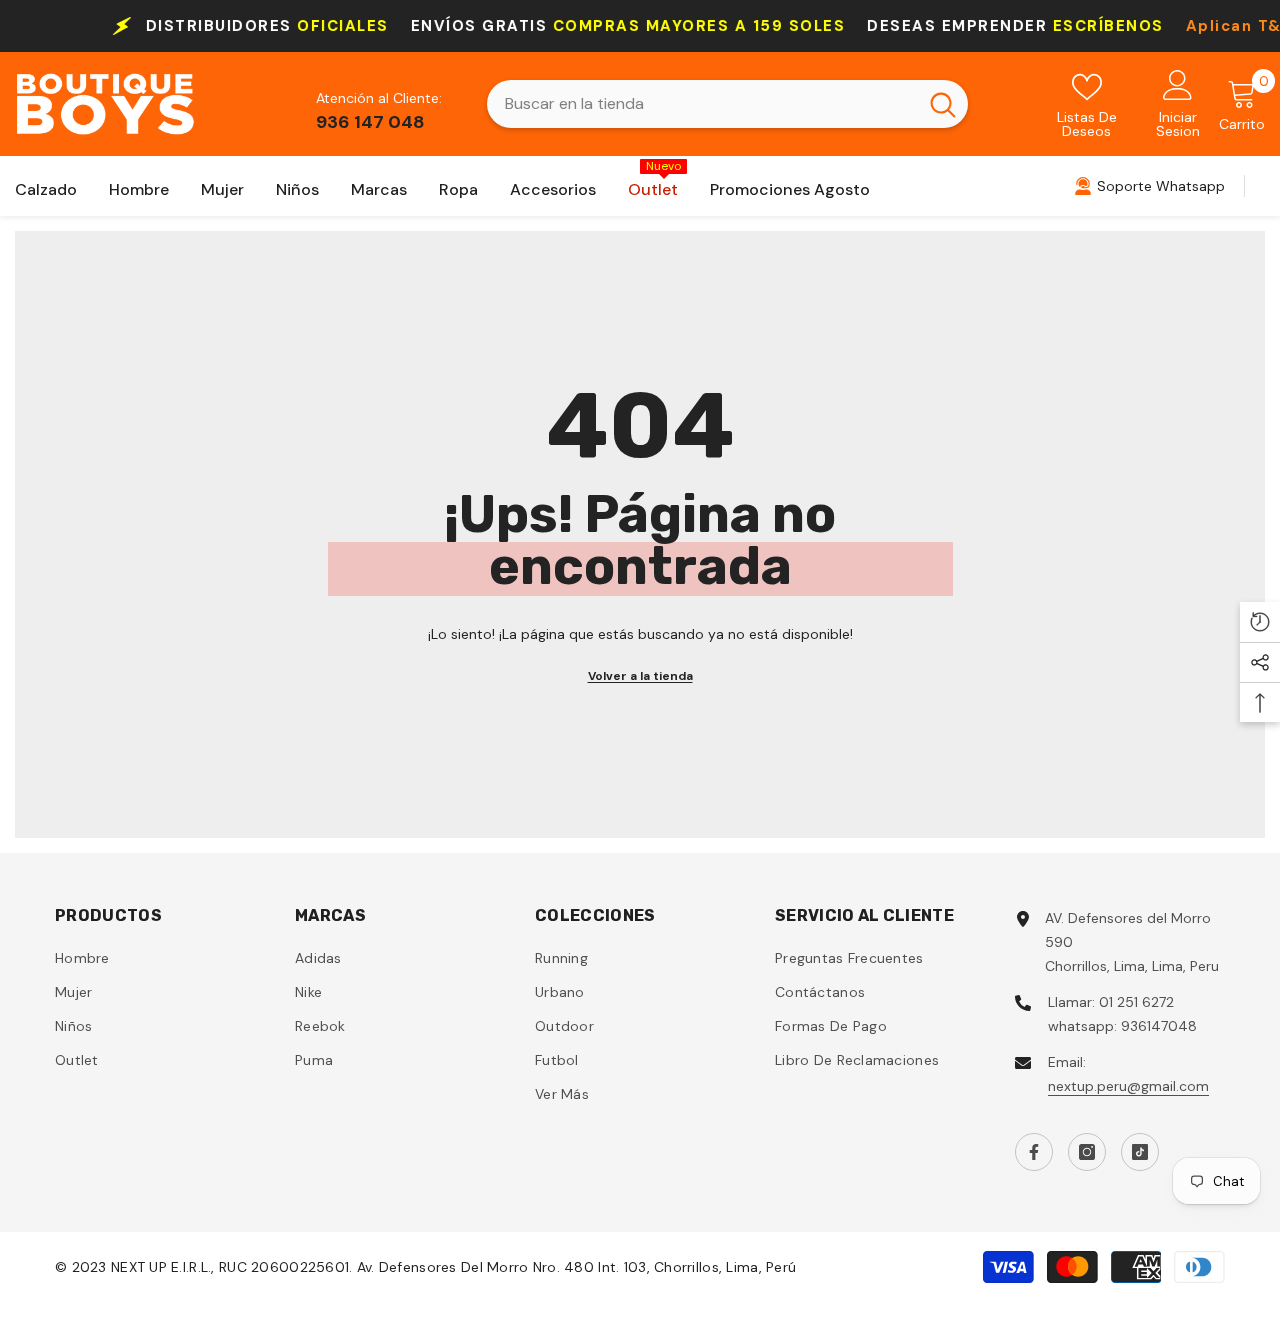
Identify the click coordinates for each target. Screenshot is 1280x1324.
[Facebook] (1034, 1152)
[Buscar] (727, 104)
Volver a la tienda (640, 676)
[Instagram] (1087, 1152)
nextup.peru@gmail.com (1128, 1086)
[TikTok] (1140, 1152)
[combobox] (702, 104)
